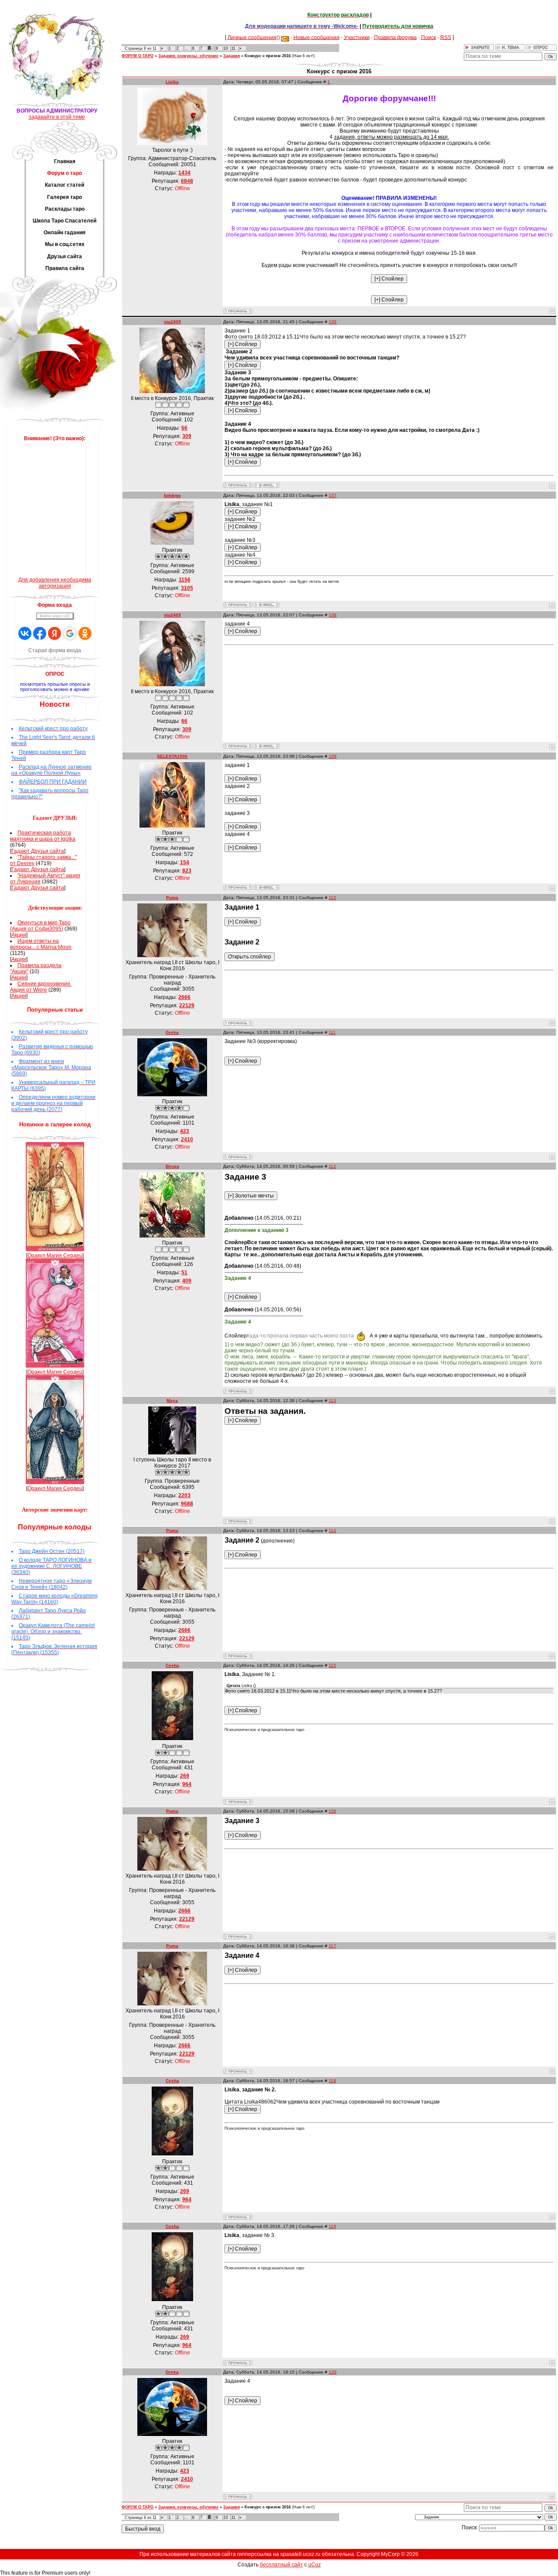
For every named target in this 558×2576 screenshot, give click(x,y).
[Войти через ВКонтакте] (25, 633)
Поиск (429, 37)
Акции (19, 935)
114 (332, 1531)
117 (332, 1946)
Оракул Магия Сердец (55, 1256)
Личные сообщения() (254, 37)
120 (333, 2372)
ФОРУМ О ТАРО (138, 56)
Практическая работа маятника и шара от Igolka (43, 836)
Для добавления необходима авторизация (55, 583)
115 (332, 1665)
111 (332, 1032)
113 (332, 1401)
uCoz (315, 2565)
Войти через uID (55, 616)
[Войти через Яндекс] (54, 633)
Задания (231, 56)
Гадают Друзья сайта (38, 851)
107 (333, 495)
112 (332, 1166)
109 (333, 756)
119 (332, 2226)
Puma (172, 898)
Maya (172, 1401)
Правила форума (395, 37)
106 (333, 322)
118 (332, 2081)
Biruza (172, 1166)
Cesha (172, 1665)
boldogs (172, 495)
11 (233, 48)
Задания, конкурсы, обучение (188, 56)
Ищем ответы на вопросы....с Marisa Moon (41, 944)
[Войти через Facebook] (40, 633)
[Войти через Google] (70, 633)
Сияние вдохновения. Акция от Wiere (41, 987)
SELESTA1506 (172, 756)
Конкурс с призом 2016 (268, 56)
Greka (172, 1032)
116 (332, 1811)
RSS (446, 37)
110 (332, 898)
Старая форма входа (55, 650)
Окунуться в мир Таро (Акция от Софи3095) (40, 926)
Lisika (172, 82)
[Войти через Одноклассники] (85, 633)
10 (226, 48)
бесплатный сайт (281, 2565)
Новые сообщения (316, 37)
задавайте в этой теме (57, 117)
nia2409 (172, 322)
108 (333, 615)
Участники (357, 37)
